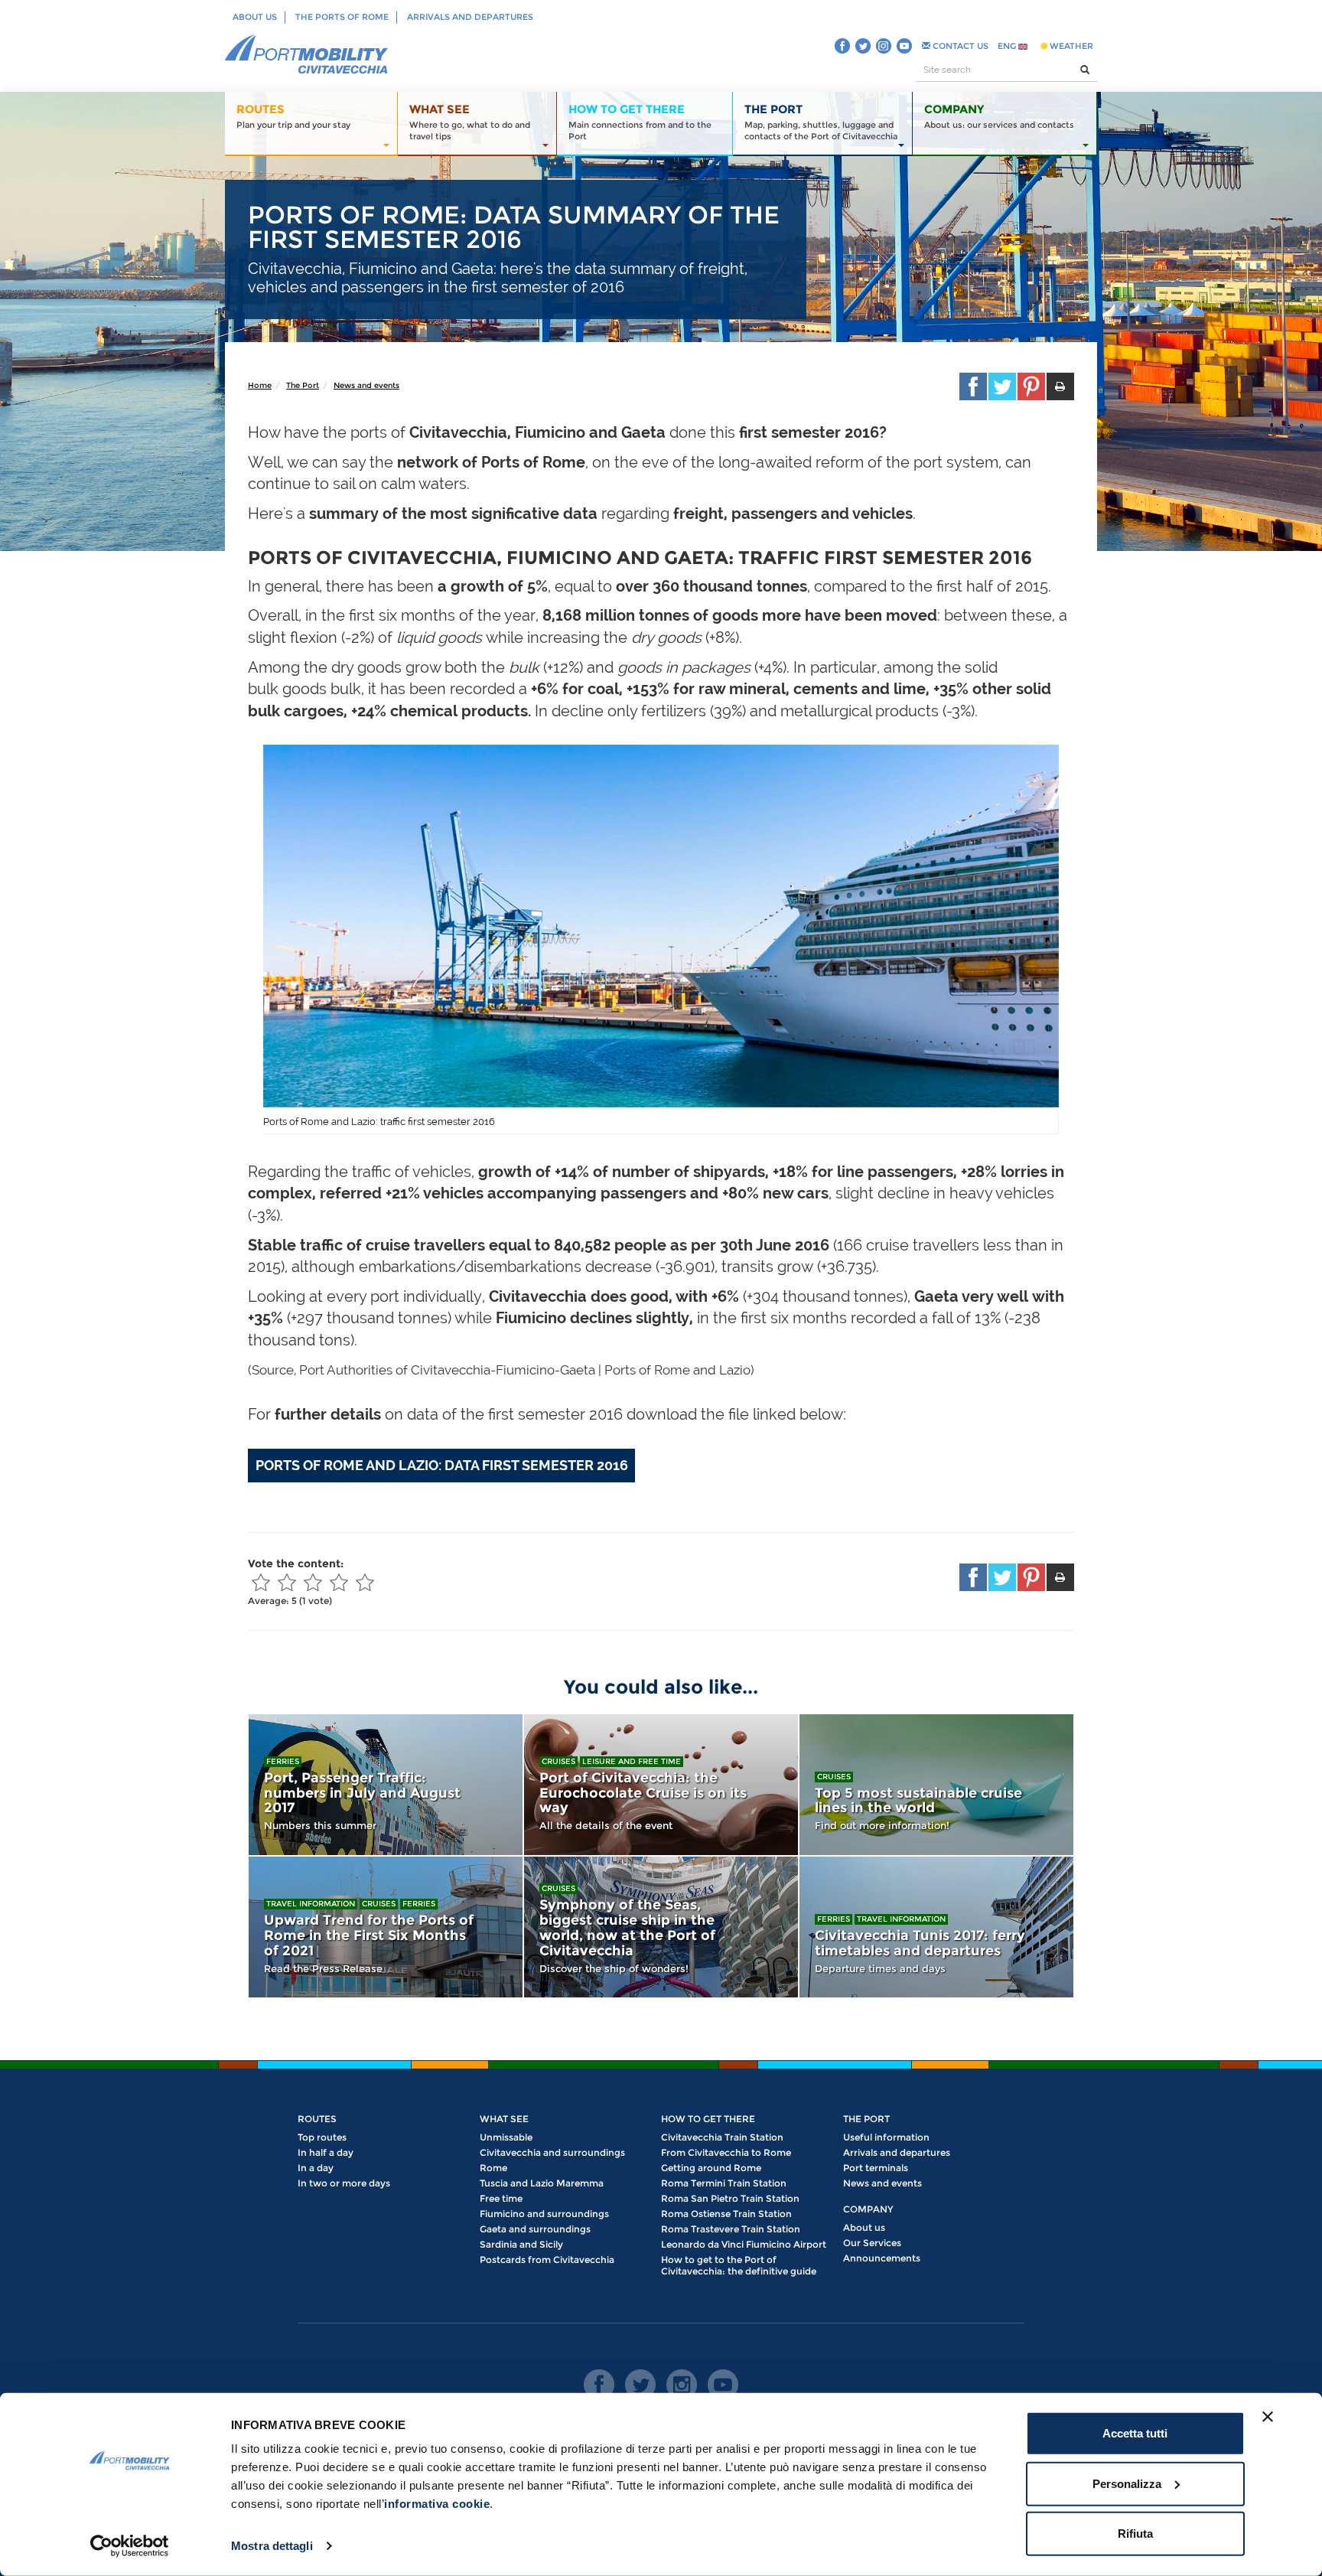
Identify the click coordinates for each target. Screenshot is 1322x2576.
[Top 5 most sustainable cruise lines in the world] (936, 1785)
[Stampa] (1060, 386)
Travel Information (311, 1904)
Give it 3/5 (313, 1583)
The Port (303, 385)
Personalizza (1127, 2483)
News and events (366, 385)
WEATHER (1070, 46)
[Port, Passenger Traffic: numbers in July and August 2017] (386, 1785)
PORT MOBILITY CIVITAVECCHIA (307, 55)
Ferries (283, 1761)
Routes (317, 2119)
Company (868, 2209)
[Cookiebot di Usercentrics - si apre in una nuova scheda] (130, 2546)
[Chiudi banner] (1268, 2417)
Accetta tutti (1135, 2433)
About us (255, 17)
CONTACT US (959, 46)
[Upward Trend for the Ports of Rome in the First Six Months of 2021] (386, 1927)
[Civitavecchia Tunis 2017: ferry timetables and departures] (936, 1927)
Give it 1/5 (261, 1583)
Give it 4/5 (339, 1583)
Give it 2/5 (287, 1583)
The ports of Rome (342, 17)
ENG (1008, 46)
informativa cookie (437, 2504)
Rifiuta (1135, 2534)
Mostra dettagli (272, 2546)
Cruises (558, 1761)
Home (260, 385)
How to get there (708, 2119)
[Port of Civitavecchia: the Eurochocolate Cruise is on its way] (661, 1785)
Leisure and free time (632, 1761)
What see (504, 2119)
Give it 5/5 (365, 1583)
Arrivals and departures (470, 17)
